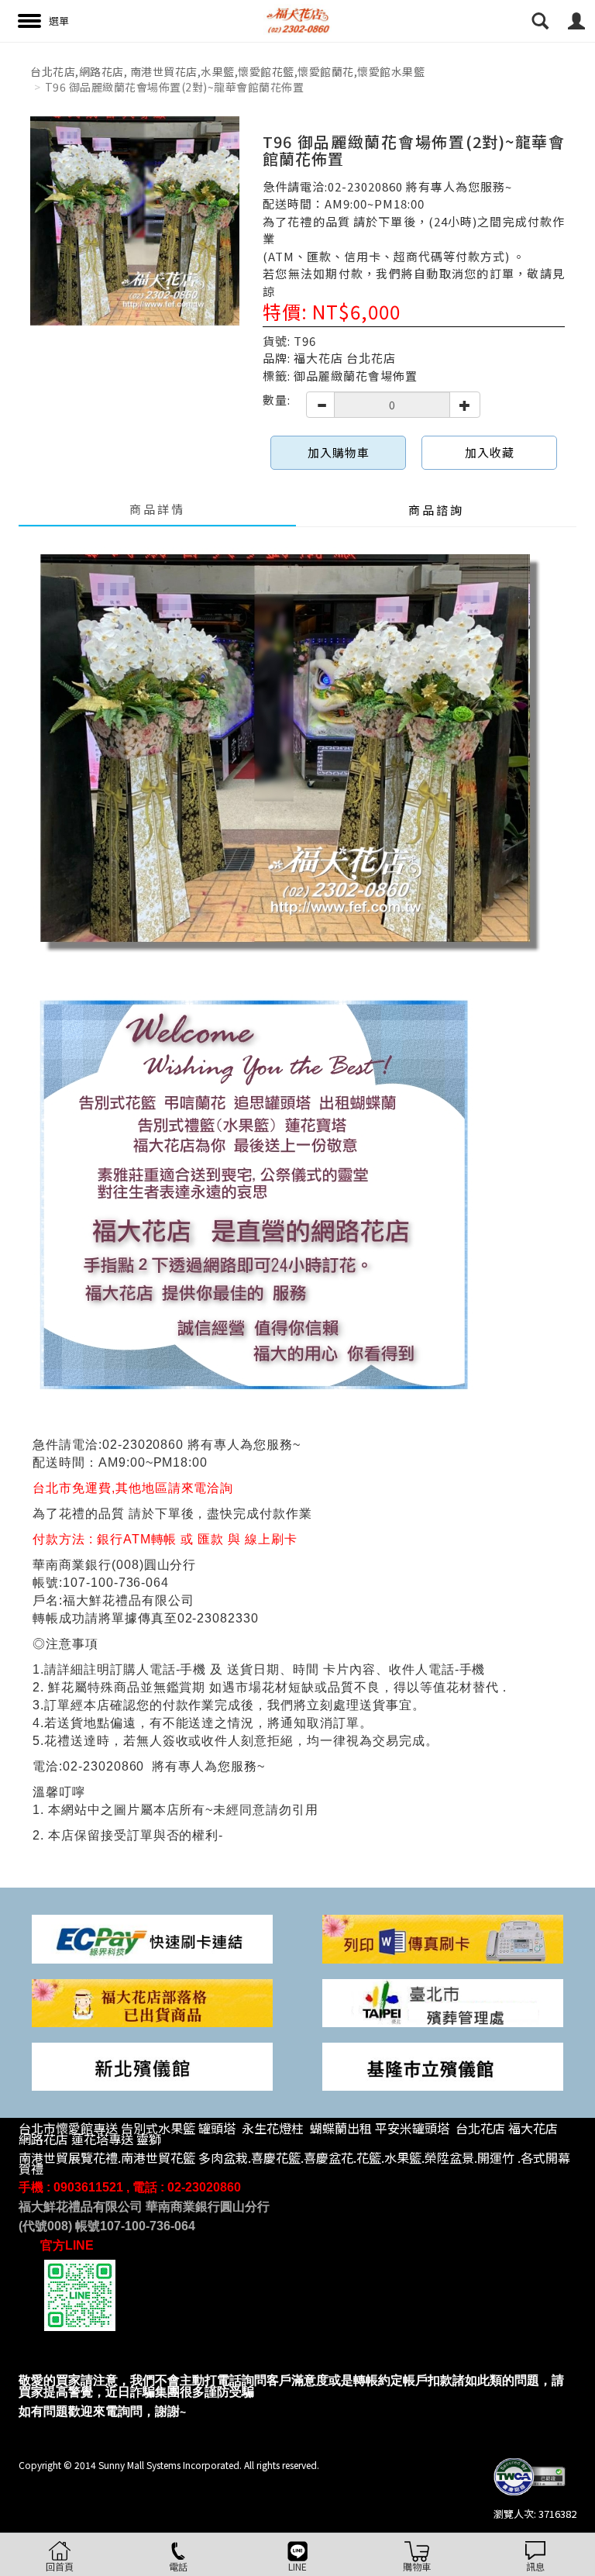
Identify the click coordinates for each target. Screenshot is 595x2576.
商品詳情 (157, 509)
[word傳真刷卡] (443, 1938)
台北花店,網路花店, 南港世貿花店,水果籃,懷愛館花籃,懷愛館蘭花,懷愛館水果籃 (227, 71)
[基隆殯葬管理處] (443, 2065)
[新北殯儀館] (152, 2065)
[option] (135, 221)
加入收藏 (490, 452)
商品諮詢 (436, 510)
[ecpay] (152, 1938)
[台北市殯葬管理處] (443, 2001)
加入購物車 (339, 452)
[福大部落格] (152, 2001)
